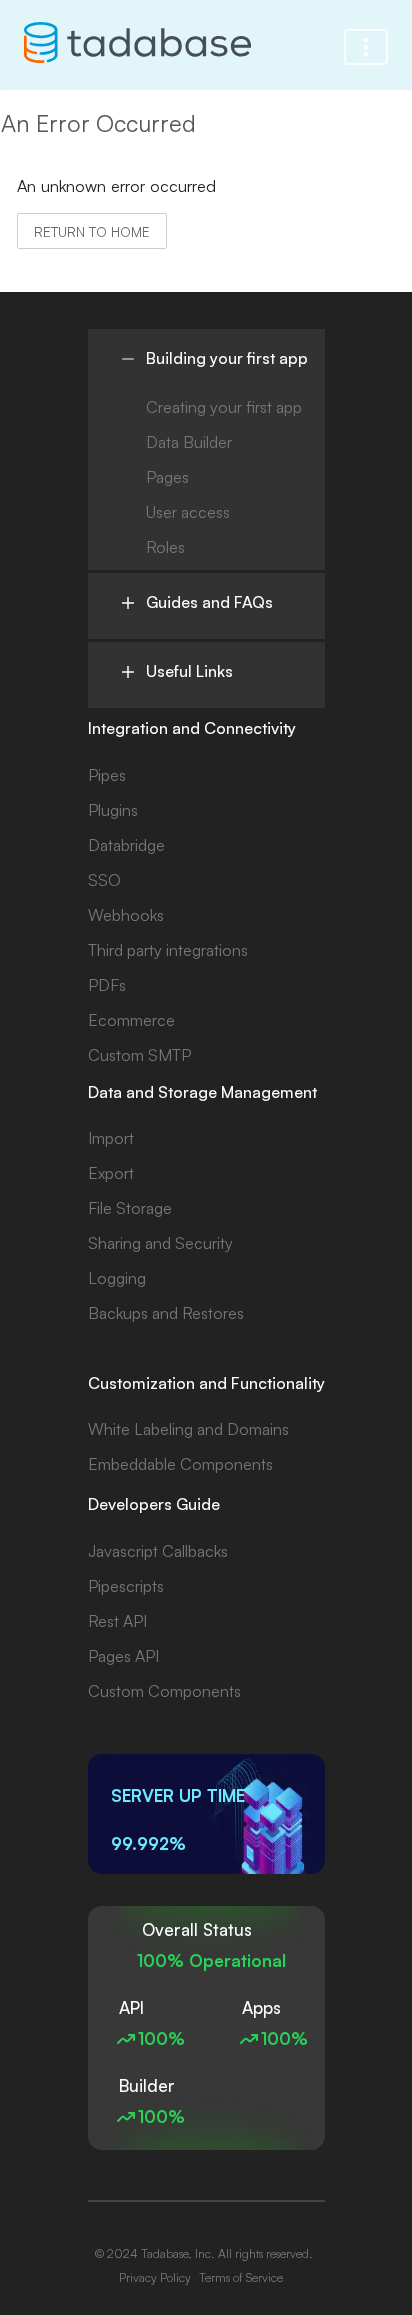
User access (188, 512)
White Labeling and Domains (188, 1429)
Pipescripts (126, 1586)
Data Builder (189, 442)
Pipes (107, 775)
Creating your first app (224, 407)
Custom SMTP (139, 1055)
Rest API (117, 1621)
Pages (167, 477)
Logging (117, 1278)
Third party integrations (168, 950)
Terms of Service (241, 2277)
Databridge (126, 845)
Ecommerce (131, 1020)
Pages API (123, 1656)
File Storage (130, 1208)
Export (111, 1173)
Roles (165, 547)
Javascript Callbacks (158, 1551)
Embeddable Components (180, 1464)
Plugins (113, 810)
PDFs (107, 985)
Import (111, 1138)
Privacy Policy (155, 2277)
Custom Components (164, 1691)
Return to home (92, 231)
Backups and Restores (166, 1313)
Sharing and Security (160, 1243)
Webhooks (126, 915)
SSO (104, 880)
